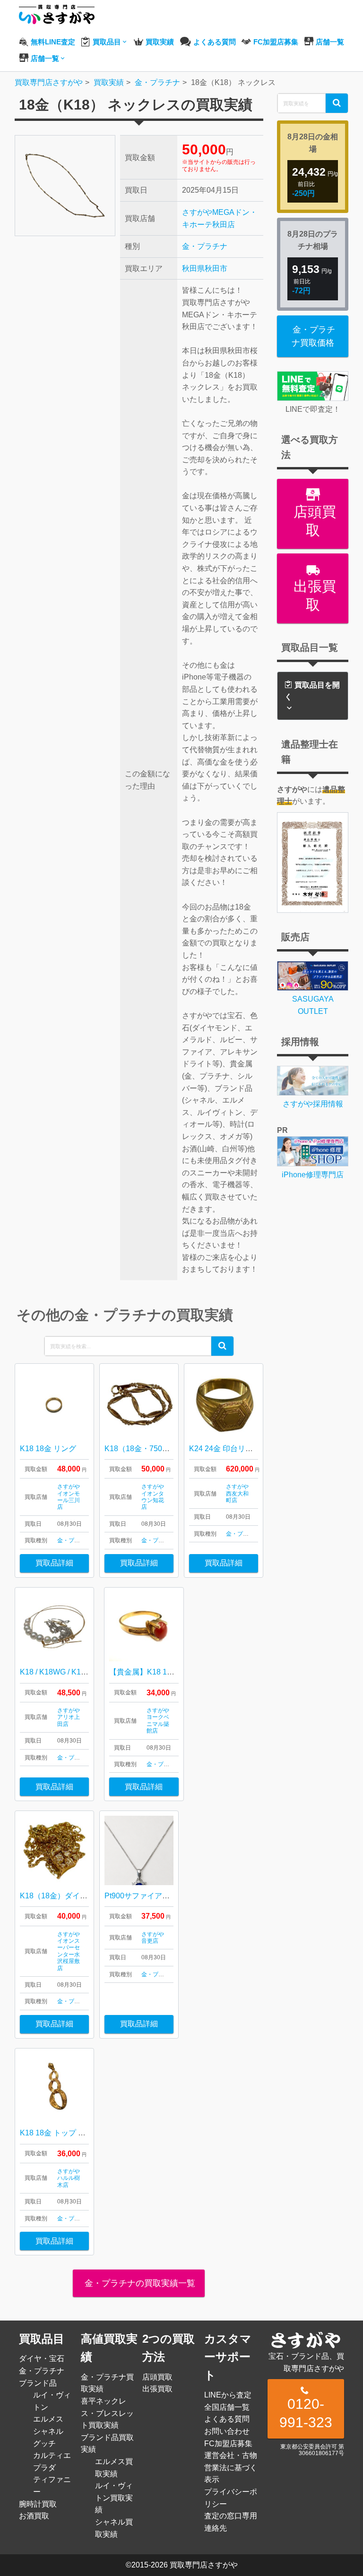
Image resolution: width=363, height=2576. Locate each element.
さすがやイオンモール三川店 (69, 1497)
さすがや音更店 (153, 1938)
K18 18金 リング (48, 1449)
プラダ (44, 2468)
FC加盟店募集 (228, 2444)
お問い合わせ (227, 2431)
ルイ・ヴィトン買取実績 (114, 2498)
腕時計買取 (38, 2504)
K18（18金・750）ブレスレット (160, 1449)
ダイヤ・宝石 (42, 2359)
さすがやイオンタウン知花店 (153, 1497)
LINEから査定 (228, 2395)
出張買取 (313, 595)
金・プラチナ (205, 246)
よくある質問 (227, 2419)
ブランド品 (38, 2383)
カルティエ (52, 2455)
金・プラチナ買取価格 (314, 336)
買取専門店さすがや (204, 2565)
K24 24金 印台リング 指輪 (233, 1449)
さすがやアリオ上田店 (69, 1717)
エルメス (48, 2419)
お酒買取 (34, 2516)
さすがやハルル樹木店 (69, 2178)
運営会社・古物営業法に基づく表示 (231, 2467)
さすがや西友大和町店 (237, 1493)
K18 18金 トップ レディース (68, 2133)
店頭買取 (313, 521)
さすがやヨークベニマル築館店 (158, 1721)
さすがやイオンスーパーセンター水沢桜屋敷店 (69, 1951)
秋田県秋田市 (205, 268)
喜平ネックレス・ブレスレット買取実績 (107, 2413)
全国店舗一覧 (227, 2407)
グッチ (44, 2444)
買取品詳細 (54, 1563)
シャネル (48, 2431)
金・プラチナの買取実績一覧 (139, 2283)
